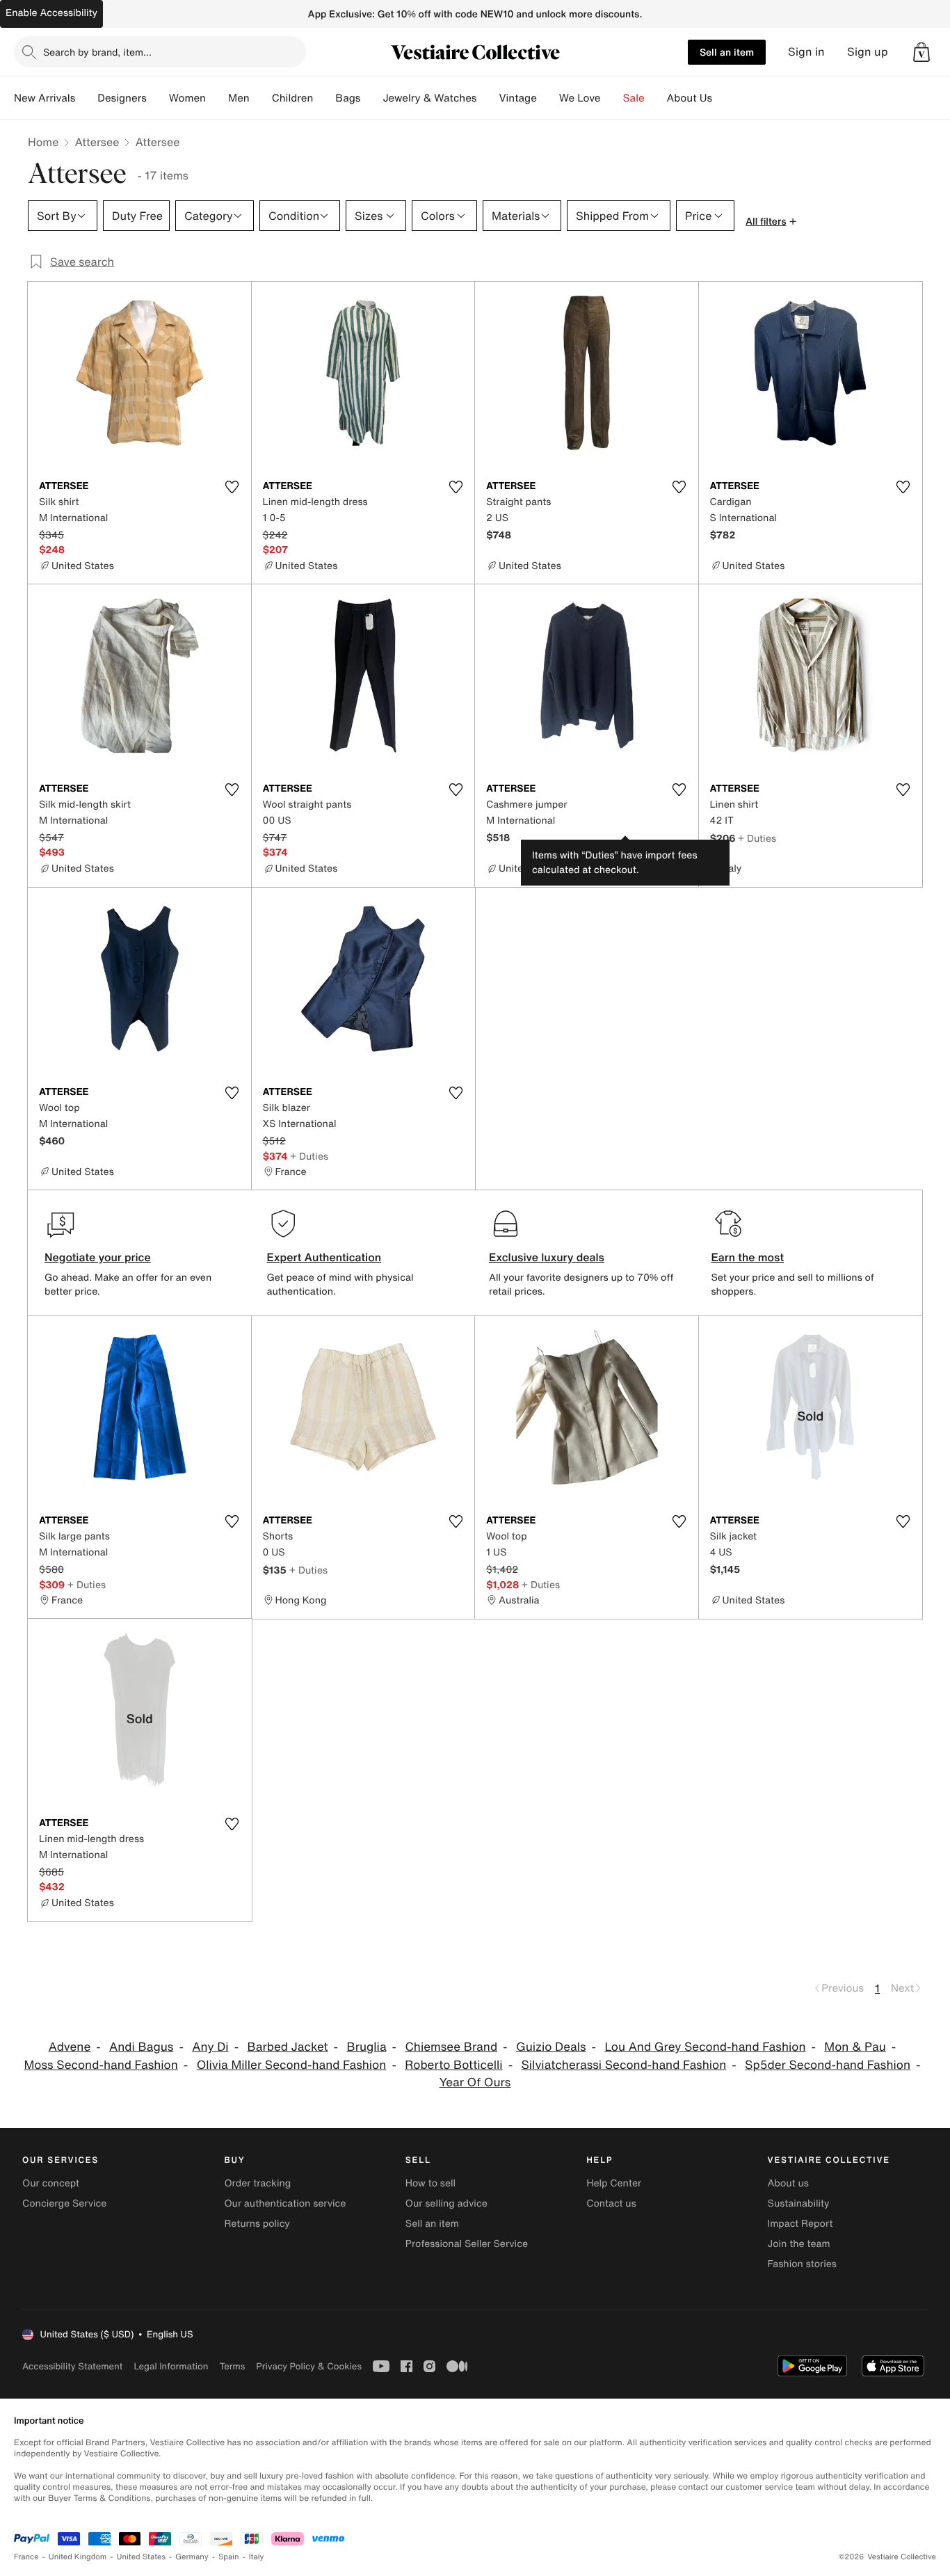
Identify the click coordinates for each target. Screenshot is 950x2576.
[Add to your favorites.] (232, 487)
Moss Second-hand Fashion (101, 2065)
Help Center (614, 2183)
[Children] (324, 98)
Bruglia (366, 2047)
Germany (192, 2557)
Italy (257, 2557)
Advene (70, 2047)
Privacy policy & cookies (309, 2366)
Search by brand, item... (97, 52)
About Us (690, 98)
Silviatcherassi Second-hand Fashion (623, 2065)
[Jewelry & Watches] (488, 98)
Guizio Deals (551, 2047)
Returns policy (257, 2224)
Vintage (517, 98)
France (26, 2557)
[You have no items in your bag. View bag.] (921, 52)
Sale (634, 98)
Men (239, 98)
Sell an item (727, 52)
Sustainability (799, 2203)
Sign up (868, 52)
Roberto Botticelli (453, 2065)
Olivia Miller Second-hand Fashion (292, 2065)
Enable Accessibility (51, 13)
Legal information (171, 2366)
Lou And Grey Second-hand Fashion (705, 2047)
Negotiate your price (98, 1257)
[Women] (217, 98)
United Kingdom (78, 2557)
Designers (122, 98)
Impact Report (800, 2224)
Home (43, 142)
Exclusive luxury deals (547, 1257)
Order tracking (257, 2183)
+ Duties (757, 838)
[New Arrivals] (86, 98)
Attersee (97, 142)
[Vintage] (548, 98)
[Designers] (158, 98)
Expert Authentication (324, 1257)
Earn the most (748, 1257)
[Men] (261, 98)
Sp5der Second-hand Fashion (828, 2065)
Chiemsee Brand (451, 2047)
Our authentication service (285, 2203)
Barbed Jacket (287, 2047)
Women (187, 98)
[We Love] (612, 98)
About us (788, 2183)
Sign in (806, 52)
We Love (580, 98)
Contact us (611, 2203)
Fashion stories (802, 2264)
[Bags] (371, 98)
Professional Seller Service (467, 2244)
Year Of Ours (475, 2082)
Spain (229, 2557)
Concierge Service (64, 2203)
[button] (921, 52)
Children (293, 98)
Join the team (799, 2244)
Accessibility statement (72, 2366)
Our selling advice (446, 2203)
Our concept (51, 2183)
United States (142, 2557)
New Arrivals (45, 98)
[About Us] (723, 98)
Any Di (210, 2047)
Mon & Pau (855, 2047)
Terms (232, 2366)
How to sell (430, 2183)
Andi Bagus (141, 2047)
